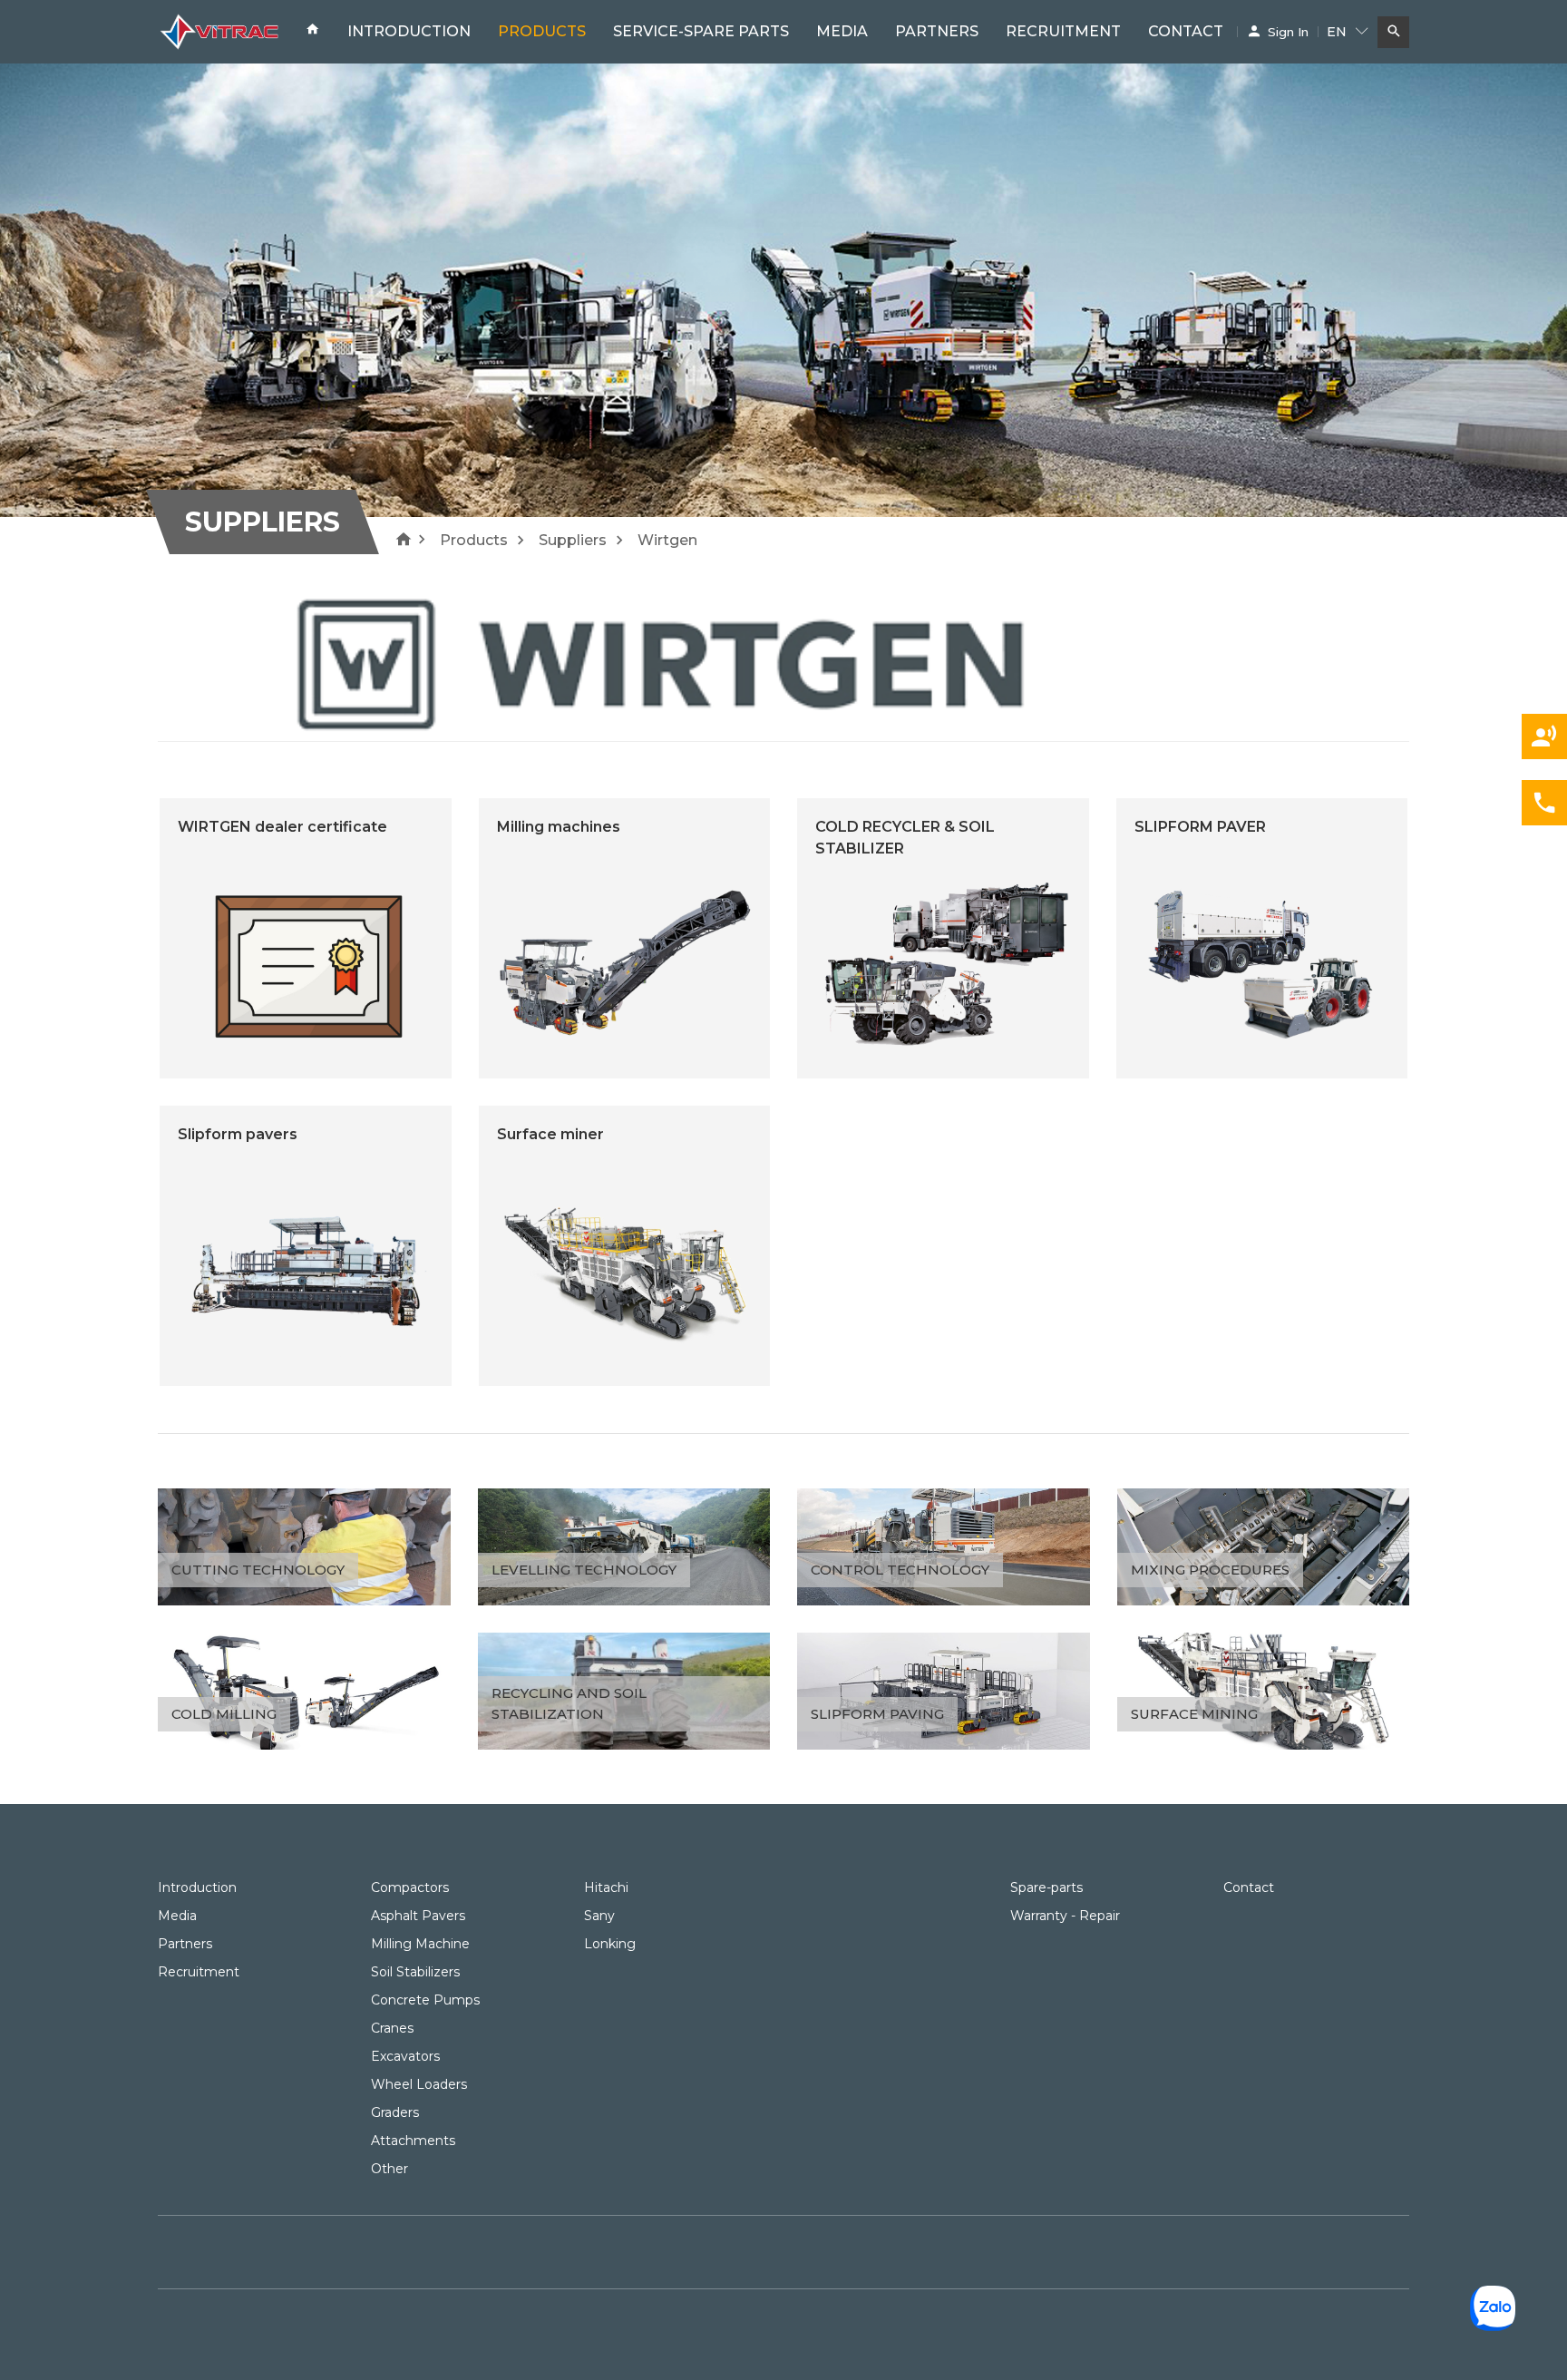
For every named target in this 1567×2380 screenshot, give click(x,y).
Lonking (610, 1944)
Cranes (392, 2028)
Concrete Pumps (425, 2000)
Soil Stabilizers (415, 1972)
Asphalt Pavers (418, 1916)
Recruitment (1063, 31)
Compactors (410, 1887)
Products (542, 31)
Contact (1186, 31)
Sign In (1288, 32)
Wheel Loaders (419, 2084)
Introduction (409, 31)
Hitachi (606, 1887)
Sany (599, 1916)
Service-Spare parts (701, 31)
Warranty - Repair (1065, 1916)
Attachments (413, 2141)
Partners (937, 31)
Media (842, 31)
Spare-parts (1046, 1887)
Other (389, 2169)
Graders (395, 2112)
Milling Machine (420, 1944)
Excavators (405, 2056)
